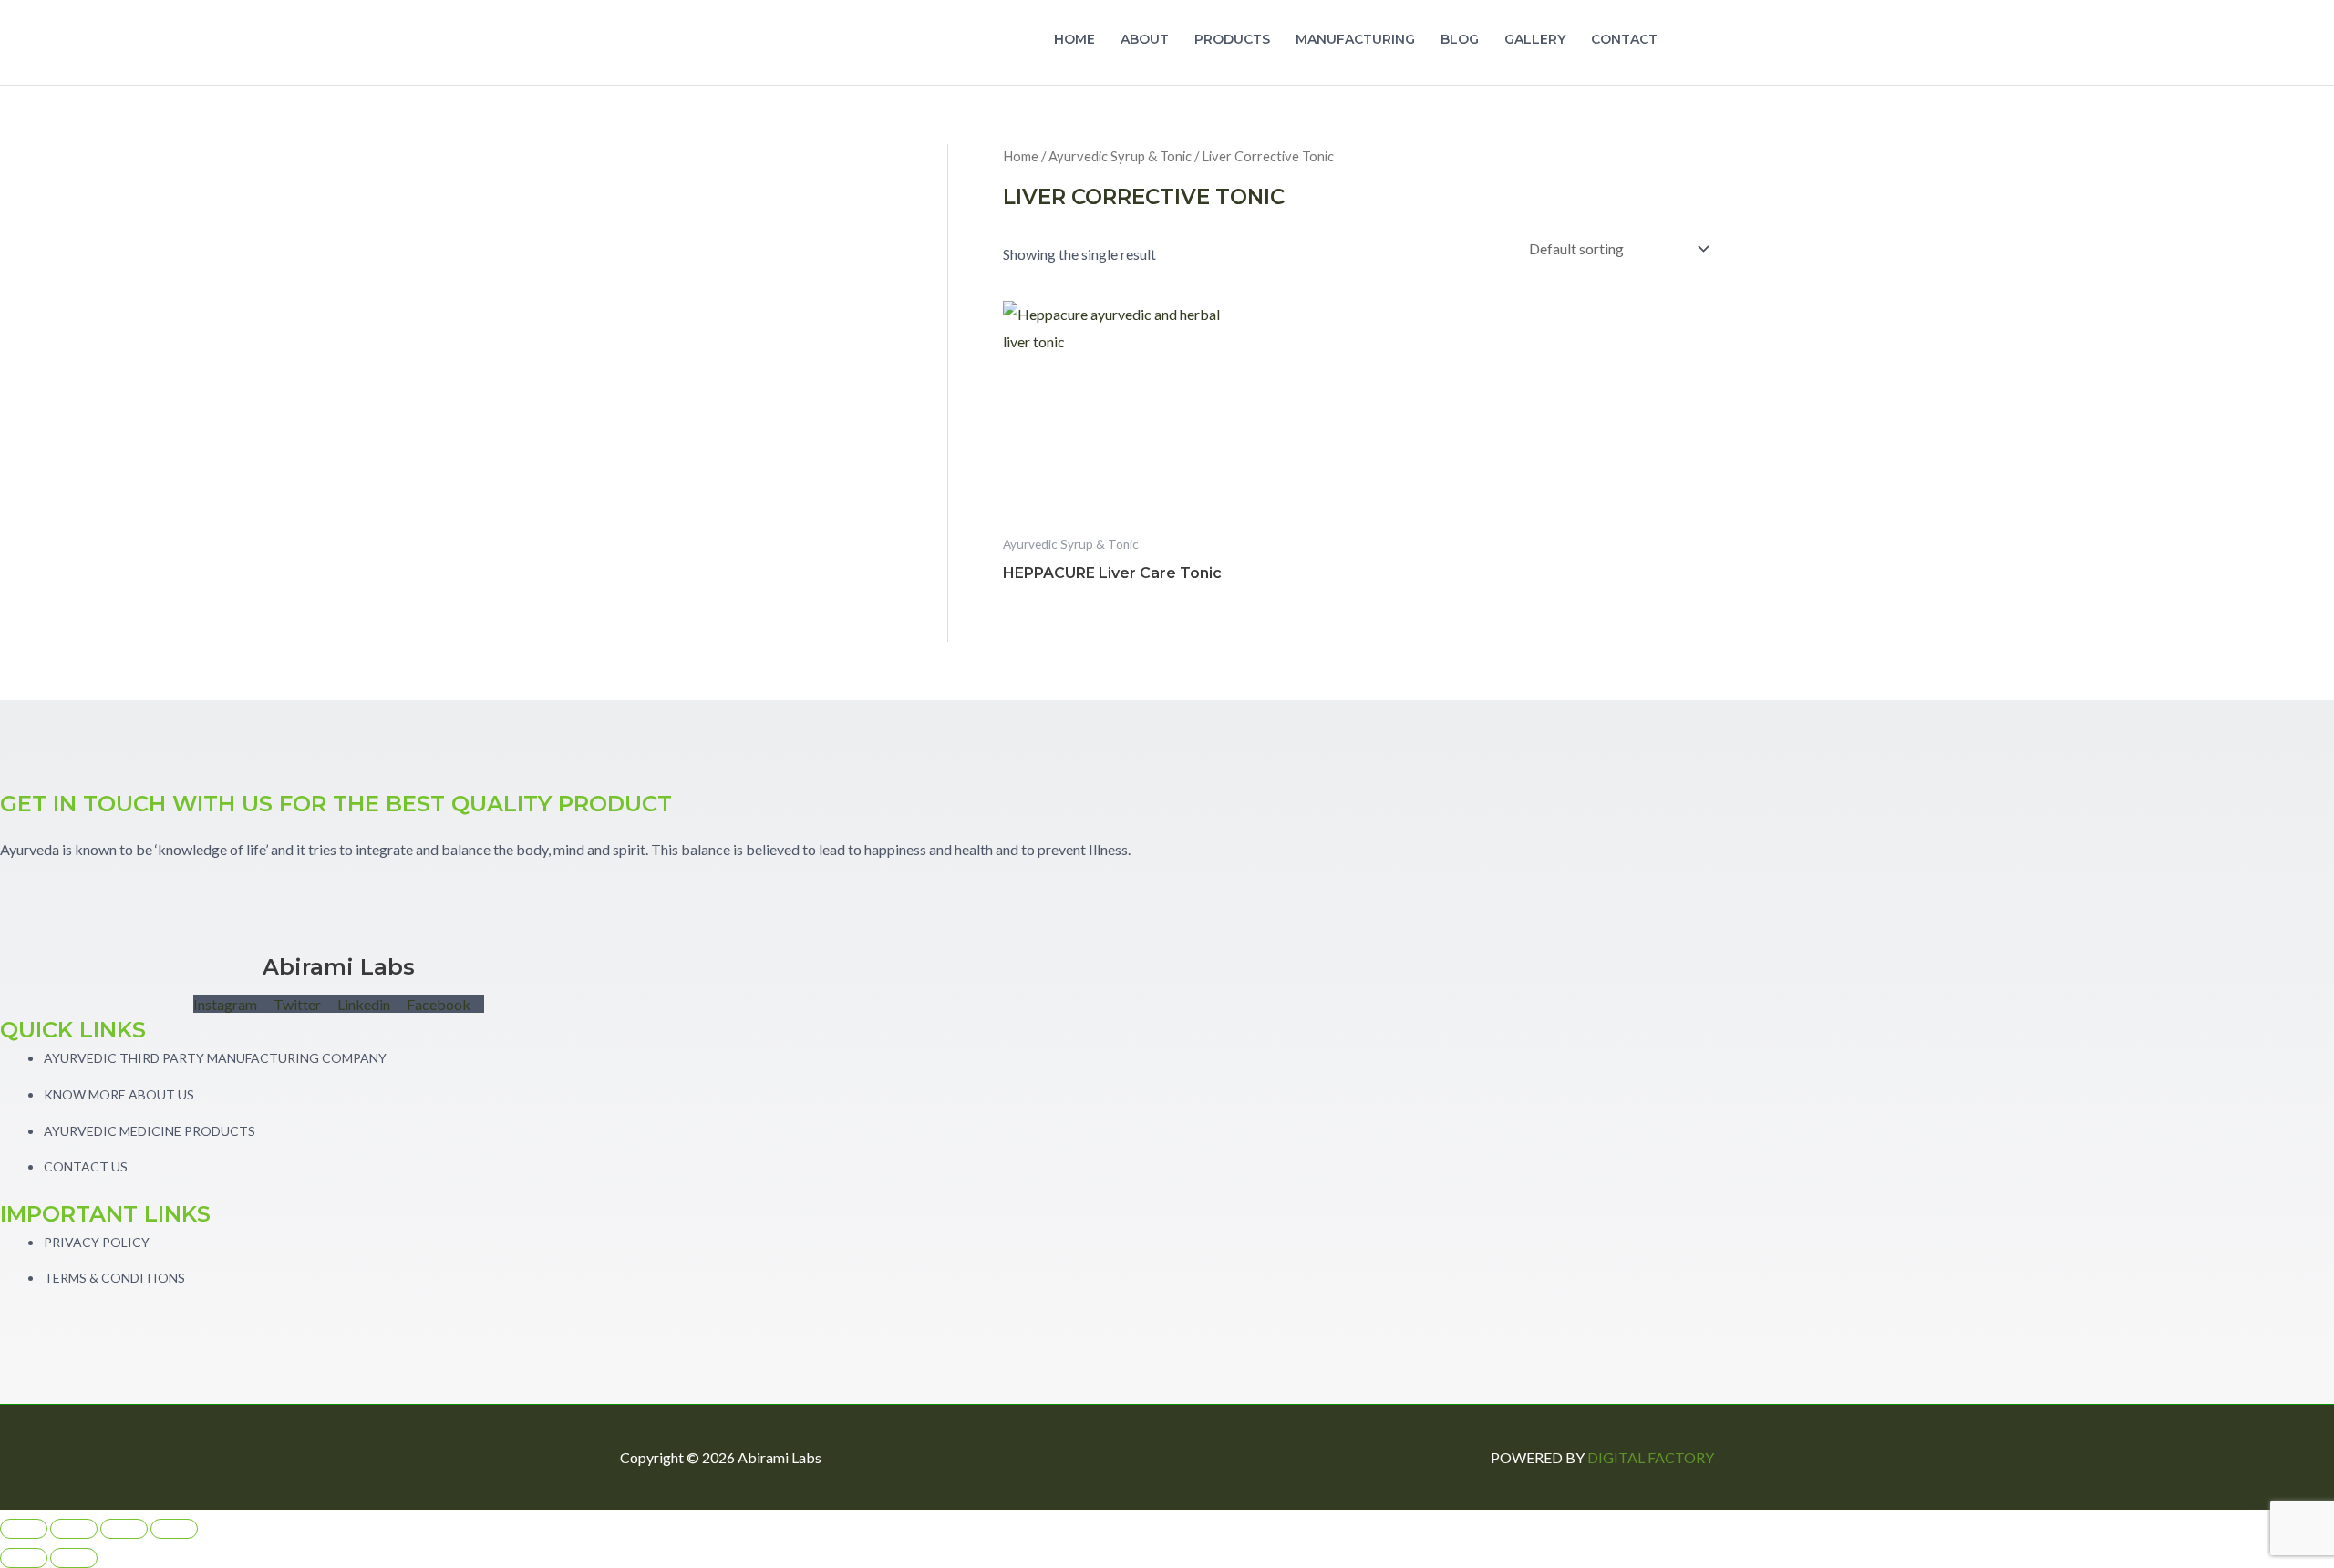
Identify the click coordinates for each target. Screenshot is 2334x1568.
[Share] (124, 1529)
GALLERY (1535, 39)
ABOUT (1145, 39)
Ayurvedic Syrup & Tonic (1120, 156)
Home (1021, 156)
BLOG (1460, 39)
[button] (1692, 43)
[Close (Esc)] (174, 1529)
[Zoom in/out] (24, 1529)
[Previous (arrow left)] (24, 1558)
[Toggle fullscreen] (74, 1529)
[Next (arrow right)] (74, 1558)
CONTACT (1624, 39)
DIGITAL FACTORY (1651, 1457)
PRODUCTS (1232, 39)
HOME (1074, 39)
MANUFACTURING (1355, 39)
